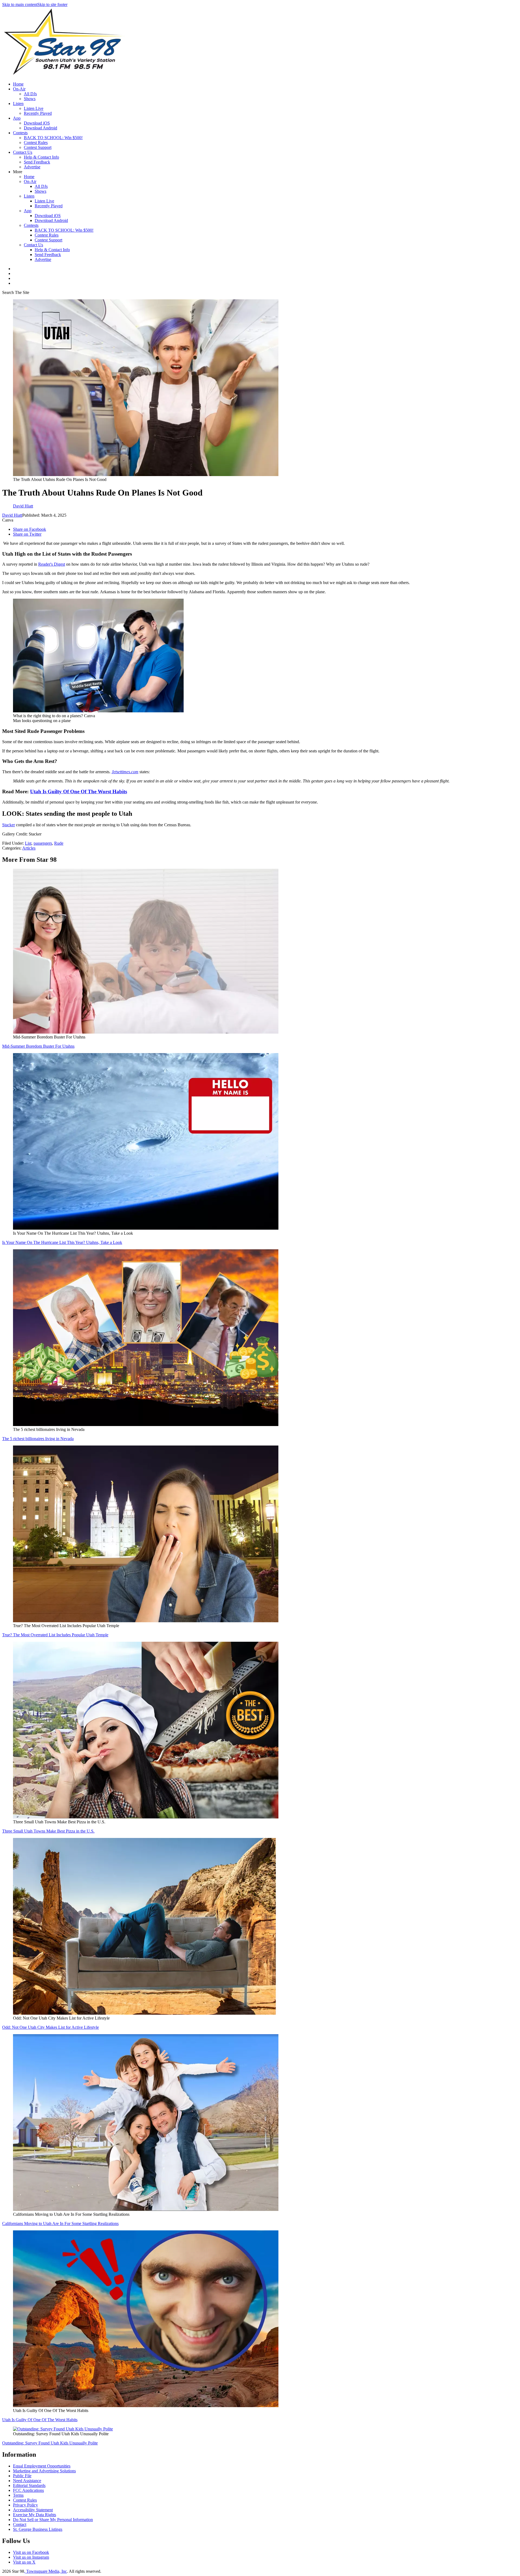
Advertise (32, 167)
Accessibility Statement (33, 2510)
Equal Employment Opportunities (42, 2466)
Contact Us (23, 152)
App (17, 118)
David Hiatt (12, 515)
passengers (43, 843)
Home (18, 84)
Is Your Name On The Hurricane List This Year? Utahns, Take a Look (62, 1242)
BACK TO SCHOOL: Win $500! (53, 138)
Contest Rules (36, 142)
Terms (18, 2495)
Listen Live (34, 108)
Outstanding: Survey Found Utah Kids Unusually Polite (50, 2443)
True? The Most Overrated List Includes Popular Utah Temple (55, 1635)
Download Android (40, 128)
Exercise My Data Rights (35, 2515)
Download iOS (37, 123)
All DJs (30, 94)
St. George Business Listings (38, 2529)
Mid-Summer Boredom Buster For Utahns (38, 1046)
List (28, 843)
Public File (22, 2476)
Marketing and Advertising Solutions (44, 2471)
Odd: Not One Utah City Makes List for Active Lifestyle (51, 2027)
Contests (20, 133)
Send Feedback (37, 162)
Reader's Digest (52, 564)
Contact (20, 2524)
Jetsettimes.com (125, 772)
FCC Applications (28, 2490)
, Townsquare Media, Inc (45, 2571)
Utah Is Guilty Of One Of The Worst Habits (79, 792)
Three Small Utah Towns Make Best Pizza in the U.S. (48, 1831)
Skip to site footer (52, 4)
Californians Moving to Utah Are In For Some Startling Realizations (60, 2223)
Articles (29, 848)
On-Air (19, 89)
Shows (30, 99)
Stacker (9, 825)
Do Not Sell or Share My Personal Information (53, 2520)
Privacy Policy (25, 2505)
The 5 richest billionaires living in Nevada (38, 1439)
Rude (59, 843)
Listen (18, 104)
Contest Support (38, 147)
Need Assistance (27, 2481)
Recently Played (38, 113)
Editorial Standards (29, 2485)
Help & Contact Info (41, 157)
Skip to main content (20, 4)
